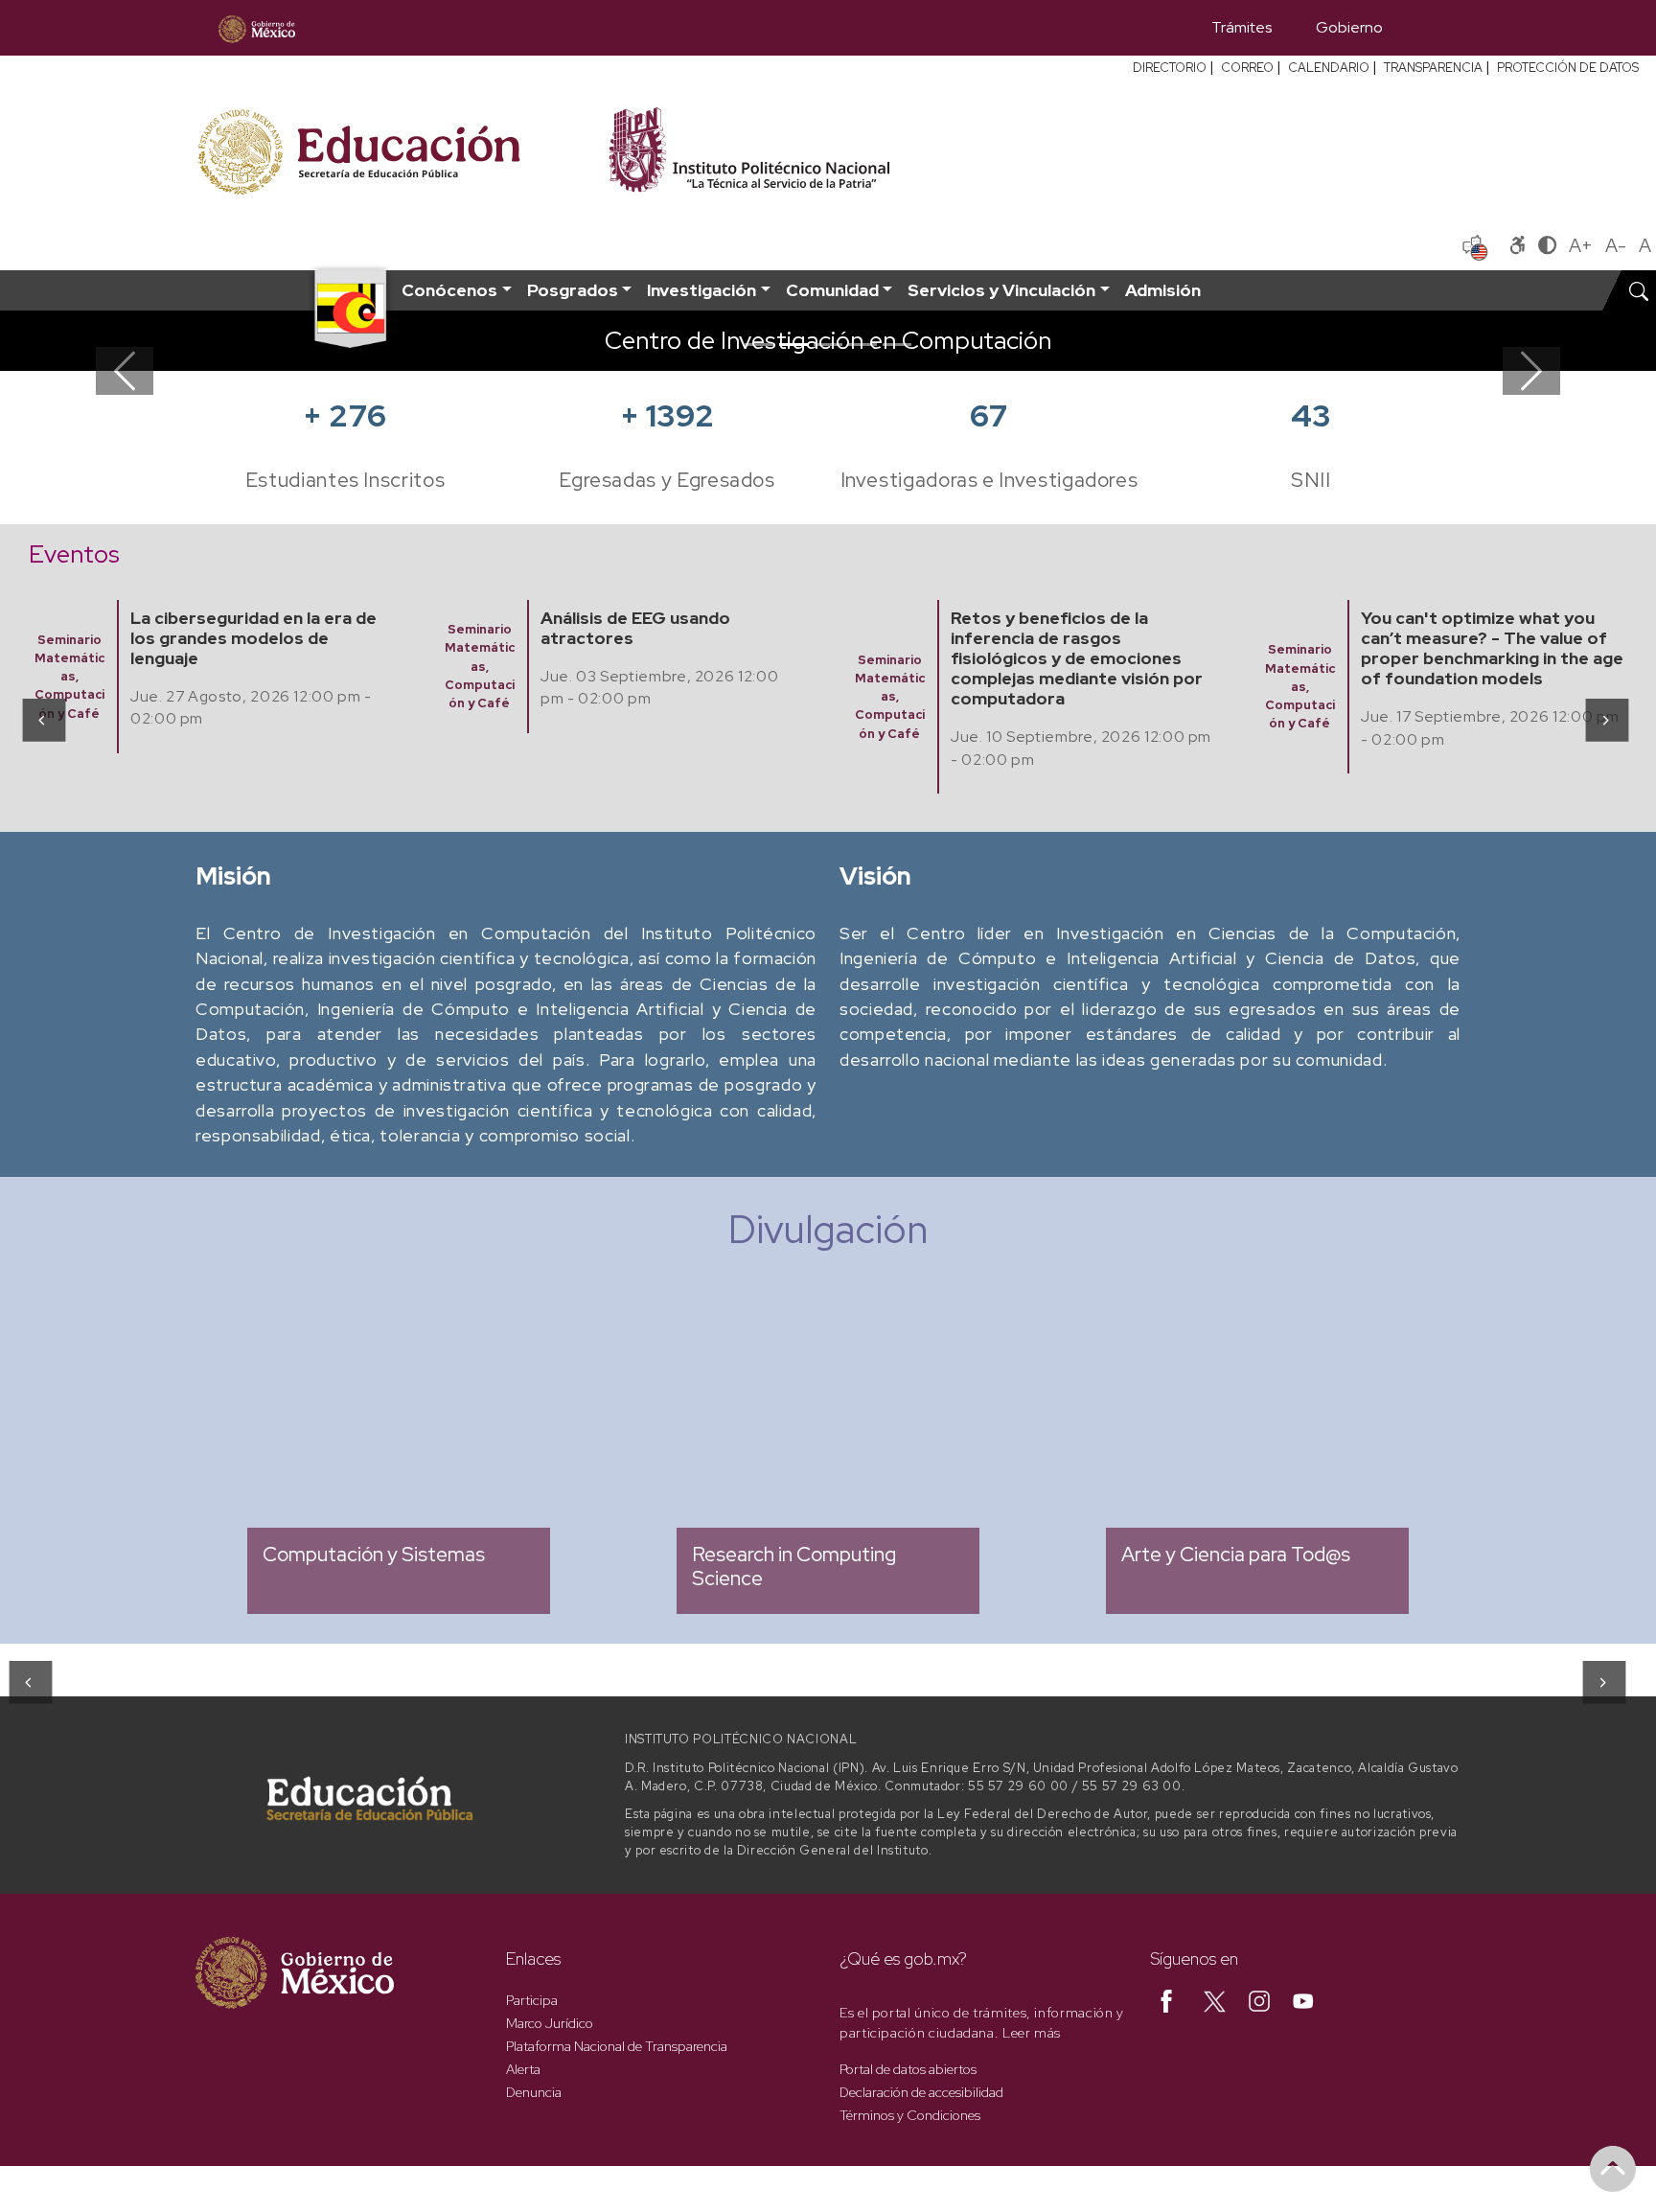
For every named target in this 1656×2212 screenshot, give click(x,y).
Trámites (1242, 27)
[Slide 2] (793, 345)
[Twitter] (1215, 2000)
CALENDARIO (1329, 68)
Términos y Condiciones (910, 2115)
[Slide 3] (828, 345)
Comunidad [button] (832, 290)
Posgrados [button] (573, 290)
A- (1616, 245)
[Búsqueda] (1433, 28)
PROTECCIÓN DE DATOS (1568, 68)
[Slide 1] (759, 345)
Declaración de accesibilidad (921, 2092)
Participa (532, 2000)
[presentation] (43, 720)
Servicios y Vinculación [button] (1001, 290)
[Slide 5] (897, 345)
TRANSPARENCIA (1433, 68)
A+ (1581, 245)
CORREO (1247, 68)
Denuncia (534, 2092)
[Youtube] (1303, 2000)
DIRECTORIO (1170, 68)
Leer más (1032, 2033)
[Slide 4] (862, 345)
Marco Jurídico (550, 2023)
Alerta (523, 2069)
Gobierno (1349, 27)
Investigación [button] (701, 290)
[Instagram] (1259, 2000)
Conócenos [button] (449, 290)
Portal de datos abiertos (908, 2069)
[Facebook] (1166, 2000)
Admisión (1163, 290)
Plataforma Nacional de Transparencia (617, 2046)
